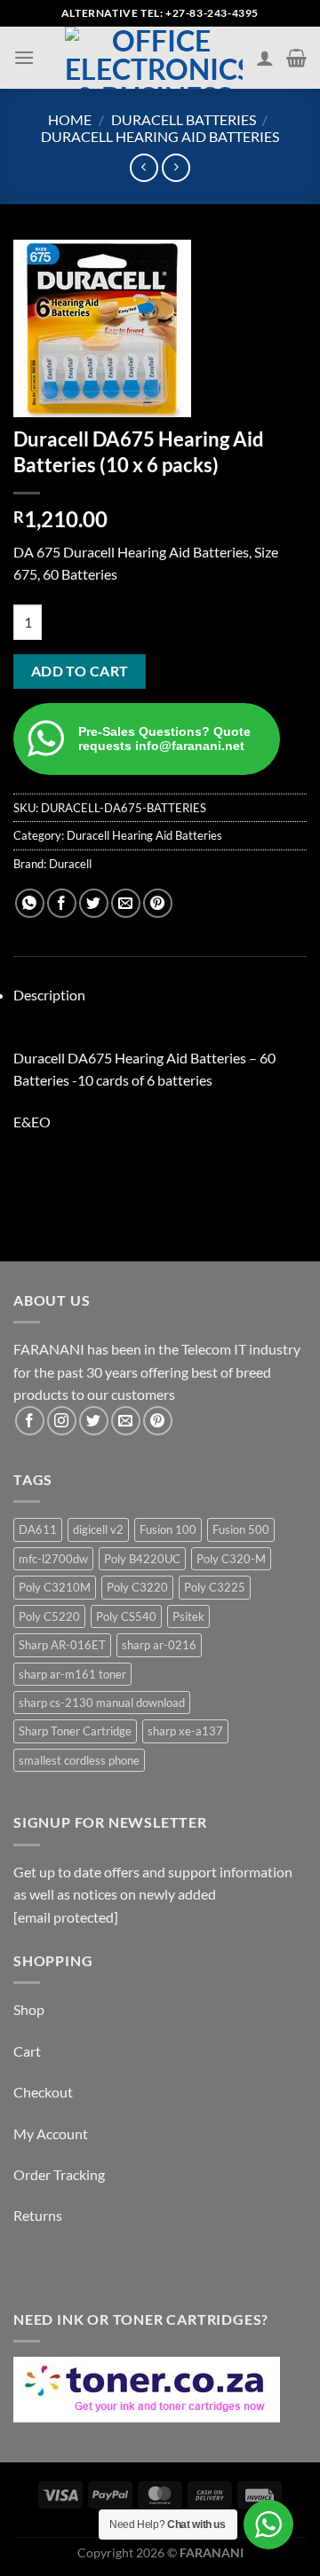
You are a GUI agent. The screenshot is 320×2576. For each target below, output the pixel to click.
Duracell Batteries (184, 119)
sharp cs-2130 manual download (102, 1703)
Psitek (188, 1616)
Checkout (43, 2092)
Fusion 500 (241, 1529)
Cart (27, 2051)
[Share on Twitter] (94, 903)
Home (70, 119)
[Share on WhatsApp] (30, 903)
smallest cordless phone (79, 1760)
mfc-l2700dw (53, 1559)
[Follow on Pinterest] (158, 1421)
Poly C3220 (137, 1587)
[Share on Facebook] (62, 903)
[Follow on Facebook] (30, 1421)
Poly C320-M (231, 1559)
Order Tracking (59, 2174)
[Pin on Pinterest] (158, 903)
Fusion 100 (168, 1529)
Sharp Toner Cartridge (75, 1731)
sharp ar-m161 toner (72, 1674)
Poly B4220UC (142, 1559)
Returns (38, 2215)
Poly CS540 (126, 1616)
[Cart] (296, 58)
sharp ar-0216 (159, 1645)
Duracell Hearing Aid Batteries (160, 136)
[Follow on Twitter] (94, 1421)
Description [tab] (49, 995)
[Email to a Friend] (126, 903)
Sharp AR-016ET (62, 1645)
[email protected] (66, 1917)
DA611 (38, 1529)
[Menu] (24, 57)
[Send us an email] (126, 1421)
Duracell (70, 864)
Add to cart (80, 671)
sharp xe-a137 (185, 1731)
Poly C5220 (49, 1616)
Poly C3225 (215, 1587)
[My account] (265, 58)
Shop (29, 2009)
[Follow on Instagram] (62, 1421)
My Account (51, 2133)
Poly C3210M (55, 1587)
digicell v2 (98, 1529)
